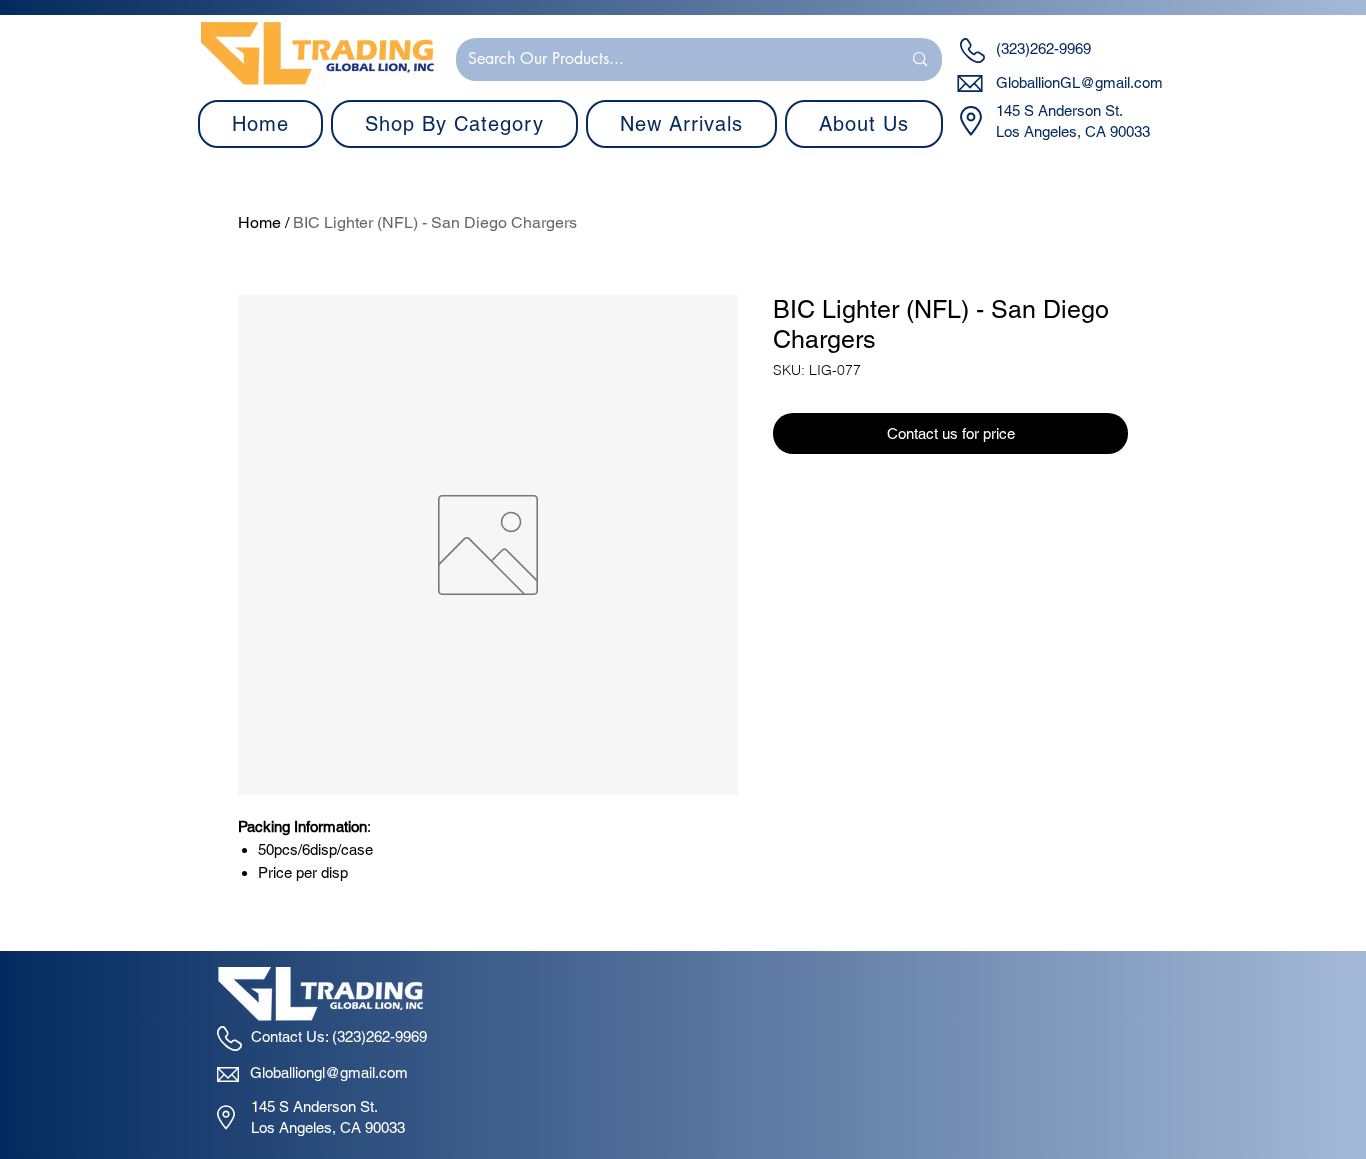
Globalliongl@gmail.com (329, 1072)
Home (259, 222)
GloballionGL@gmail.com (1079, 82)
